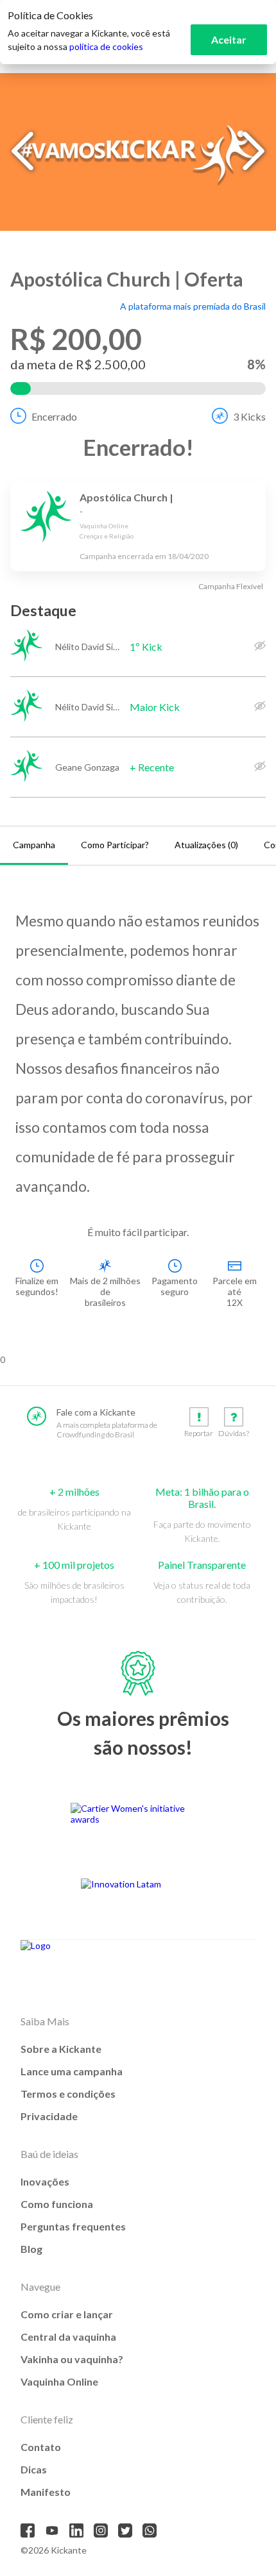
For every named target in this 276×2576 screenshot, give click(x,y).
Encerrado (54, 416)
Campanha (34, 845)
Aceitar (229, 39)
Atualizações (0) (206, 845)
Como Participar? (115, 845)
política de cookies (106, 46)
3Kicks (249, 416)
